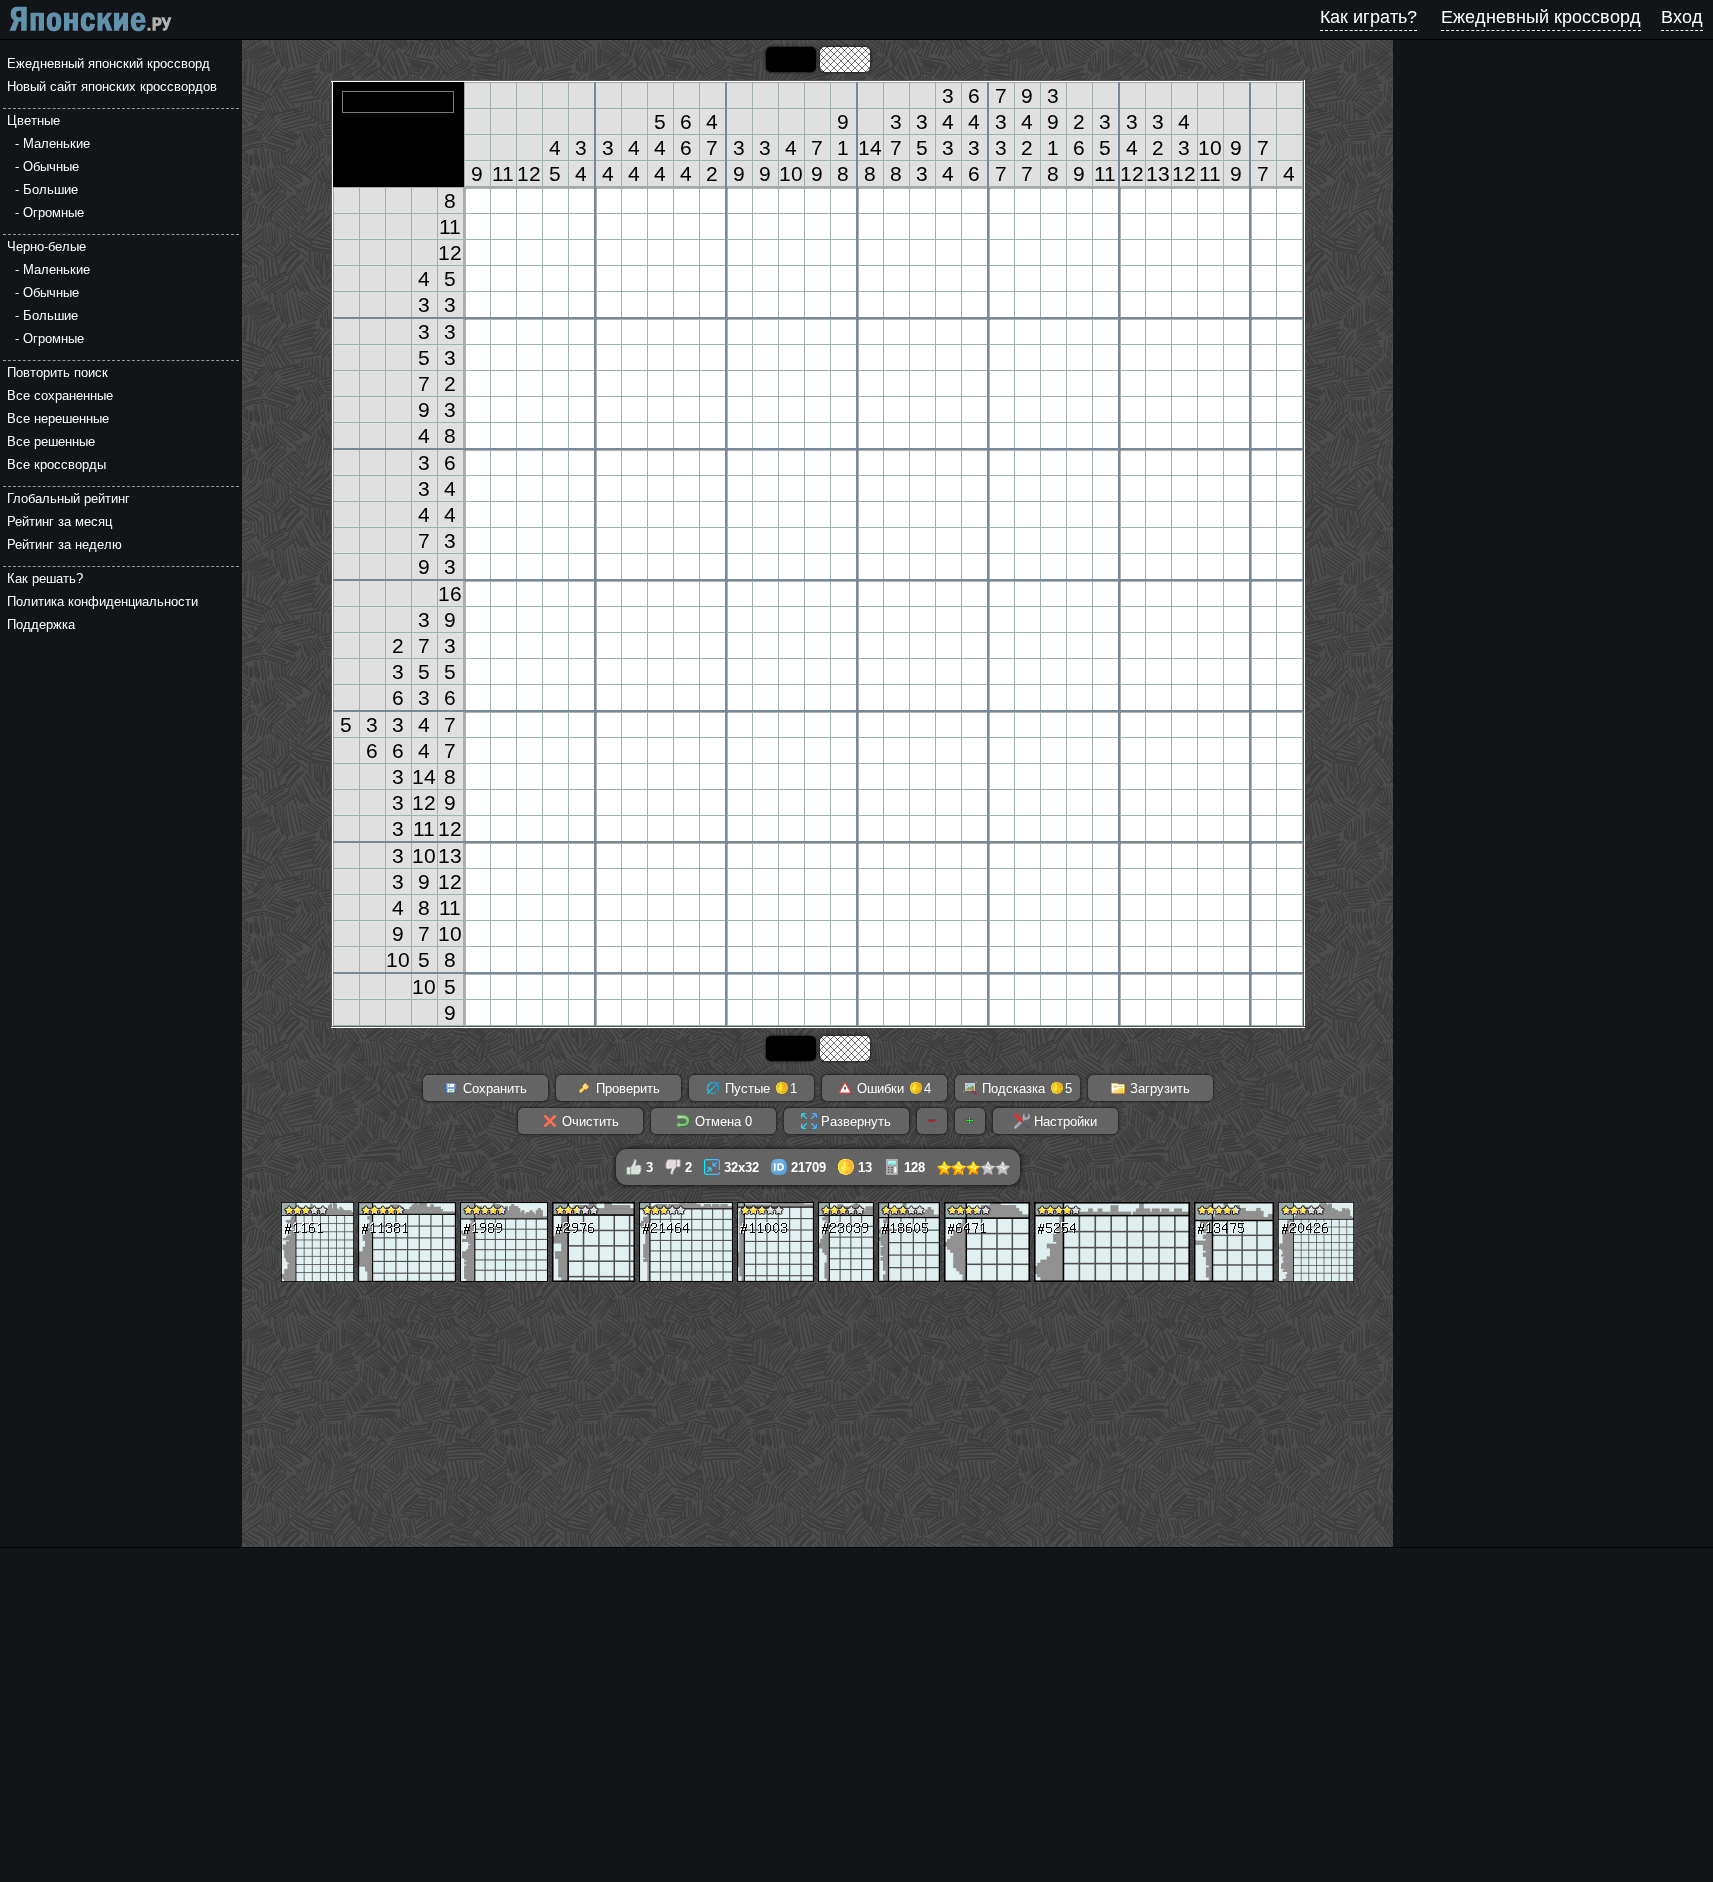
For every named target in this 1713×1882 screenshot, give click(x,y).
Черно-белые (46, 246)
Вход (1682, 17)
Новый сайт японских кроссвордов (112, 86)
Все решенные (51, 441)
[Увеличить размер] (970, 1121)
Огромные (53, 212)
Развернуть (854, 1121)
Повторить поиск (57, 372)
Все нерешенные (58, 418)
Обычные (51, 166)
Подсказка (1025, 1088)
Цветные (33, 120)
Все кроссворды (56, 464)
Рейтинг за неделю (64, 544)
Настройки (1063, 1121)
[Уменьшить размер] (932, 1121)
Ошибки (892, 1088)
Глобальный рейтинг (68, 498)
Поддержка (41, 624)
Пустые (759, 1088)
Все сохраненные (60, 395)
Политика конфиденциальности (102, 601)
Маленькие (56, 143)
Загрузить (1158, 1088)
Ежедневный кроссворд (1541, 17)
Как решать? (45, 578)
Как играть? (1368, 17)
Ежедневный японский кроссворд (108, 63)
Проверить (626, 1088)
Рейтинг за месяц (59, 521)
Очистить (588, 1121)
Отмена (721, 1121)
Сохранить (493, 1088)
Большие (50, 189)
